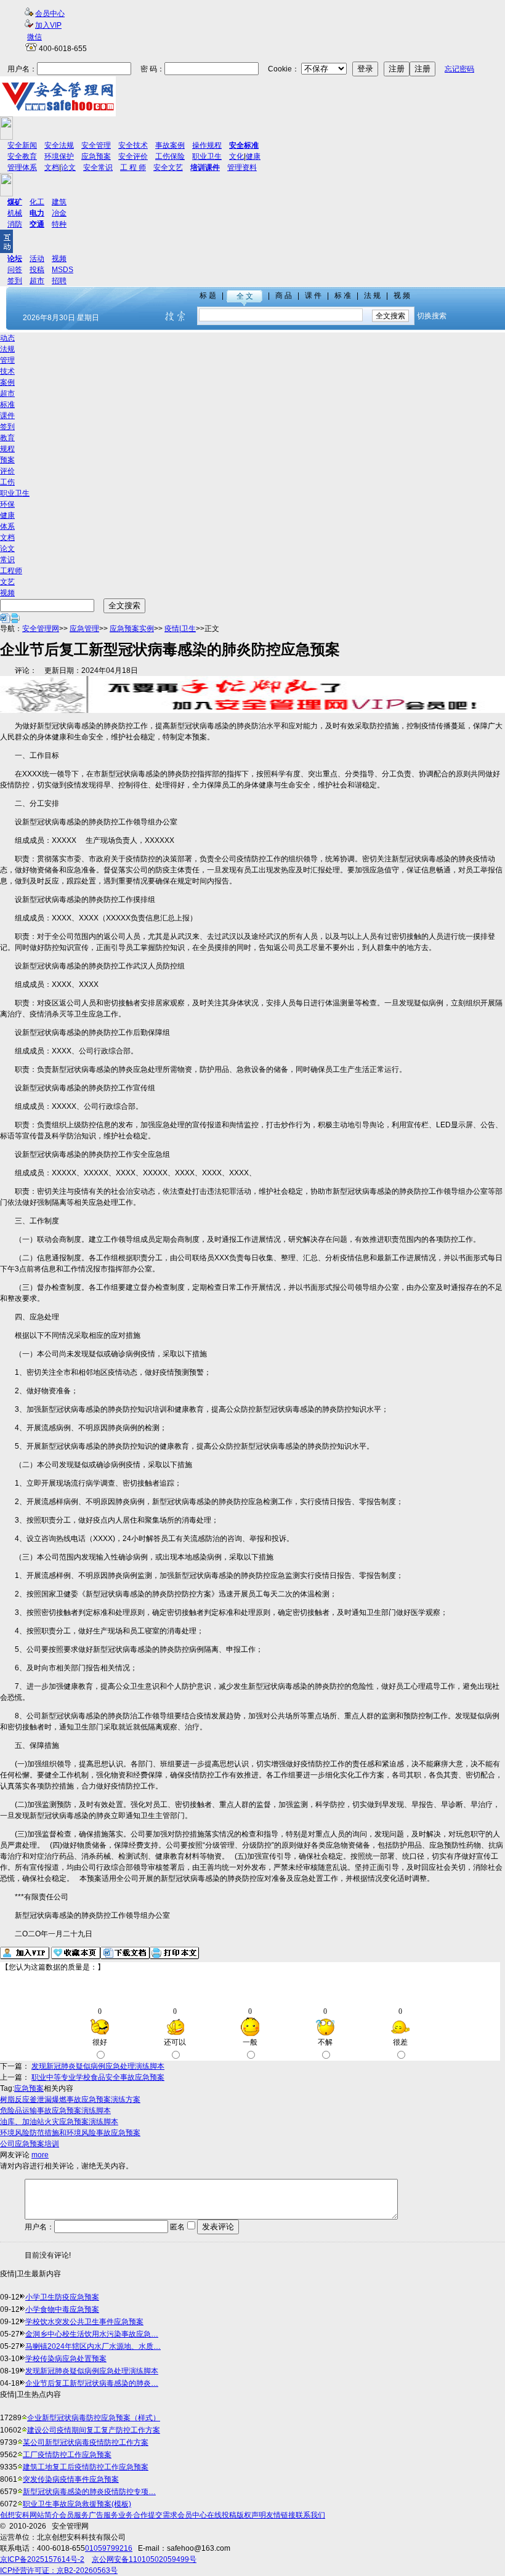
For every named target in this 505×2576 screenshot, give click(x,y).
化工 (37, 202)
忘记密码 (459, 69)
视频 (59, 259)
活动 (37, 259)
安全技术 (133, 145)
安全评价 (133, 156)
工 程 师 (133, 167)
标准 (7, 405)
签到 (15, 281)
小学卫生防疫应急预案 (62, 2297)
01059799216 (109, 2548)
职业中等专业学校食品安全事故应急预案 (98, 2077)
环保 (7, 504)
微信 (34, 37)
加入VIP (48, 25)
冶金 (59, 213)
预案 (7, 460)
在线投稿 (222, 2515)
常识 (7, 560)
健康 (253, 156)
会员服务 (74, 2515)
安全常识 (98, 167)
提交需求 (163, 2515)
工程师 (11, 571)
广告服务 (103, 2515)
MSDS (63, 270)
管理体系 (22, 167)
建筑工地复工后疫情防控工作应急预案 (86, 2467)
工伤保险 (170, 156)
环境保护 (59, 156)
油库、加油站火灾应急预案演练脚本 (59, 2122)
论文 (68, 167)
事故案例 (170, 145)
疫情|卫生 (180, 629)
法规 (7, 349)
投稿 (37, 270)
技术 (7, 371)
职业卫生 (207, 156)
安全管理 (96, 145)
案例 (7, 382)
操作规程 (207, 145)
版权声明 (251, 2515)
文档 (52, 167)
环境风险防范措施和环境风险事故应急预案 (70, 2133)
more (40, 2155)
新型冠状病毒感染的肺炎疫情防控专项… (89, 2492)
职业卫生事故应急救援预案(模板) (77, 2504)
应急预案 (96, 156)
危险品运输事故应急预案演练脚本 (55, 2111)
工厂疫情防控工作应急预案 (67, 2455)
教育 (7, 438)
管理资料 (242, 167)
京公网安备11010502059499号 (144, 2559)
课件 (7, 416)
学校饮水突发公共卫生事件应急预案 (84, 2322)
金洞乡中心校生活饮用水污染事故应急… (92, 2334)
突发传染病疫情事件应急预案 (71, 2479)
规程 (7, 449)
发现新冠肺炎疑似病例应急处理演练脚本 (98, 2066)
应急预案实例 (132, 629)
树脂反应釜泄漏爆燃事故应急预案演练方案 (70, 2099)
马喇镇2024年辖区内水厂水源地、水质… (93, 2346)
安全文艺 (168, 167)
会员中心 (50, 14)
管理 (7, 360)
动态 (7, 338)
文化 (236, 156)
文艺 (7, 582)
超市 (37, 281)
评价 (7, 471)
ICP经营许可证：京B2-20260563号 (59, 2570)
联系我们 (310, 2515)
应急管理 (84, 629)
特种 (59, 224)
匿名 (176, 2227)
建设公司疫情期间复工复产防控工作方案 (94, 2430)
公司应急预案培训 (30, 2144)
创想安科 (15, 2515)
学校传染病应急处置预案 (66, 2359)
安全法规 (59, 145)
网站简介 (44, 2515)
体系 (7, 526)
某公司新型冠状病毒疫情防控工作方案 (86, 2442)
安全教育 (22, 156)
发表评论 (218, 2227)
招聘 (59, 281)
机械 (15, 213)
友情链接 (281, 2515)
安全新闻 (22, 145)
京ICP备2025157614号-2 (42, 2559)
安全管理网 (41, 629)
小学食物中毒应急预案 (62, 2309)
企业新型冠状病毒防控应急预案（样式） (94, 2418)
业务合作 (133, 2515)
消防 (15, 224)
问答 (15, 270)
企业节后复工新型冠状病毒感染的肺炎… (92, 2383)
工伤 (7, 482)
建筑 (59, 202)
